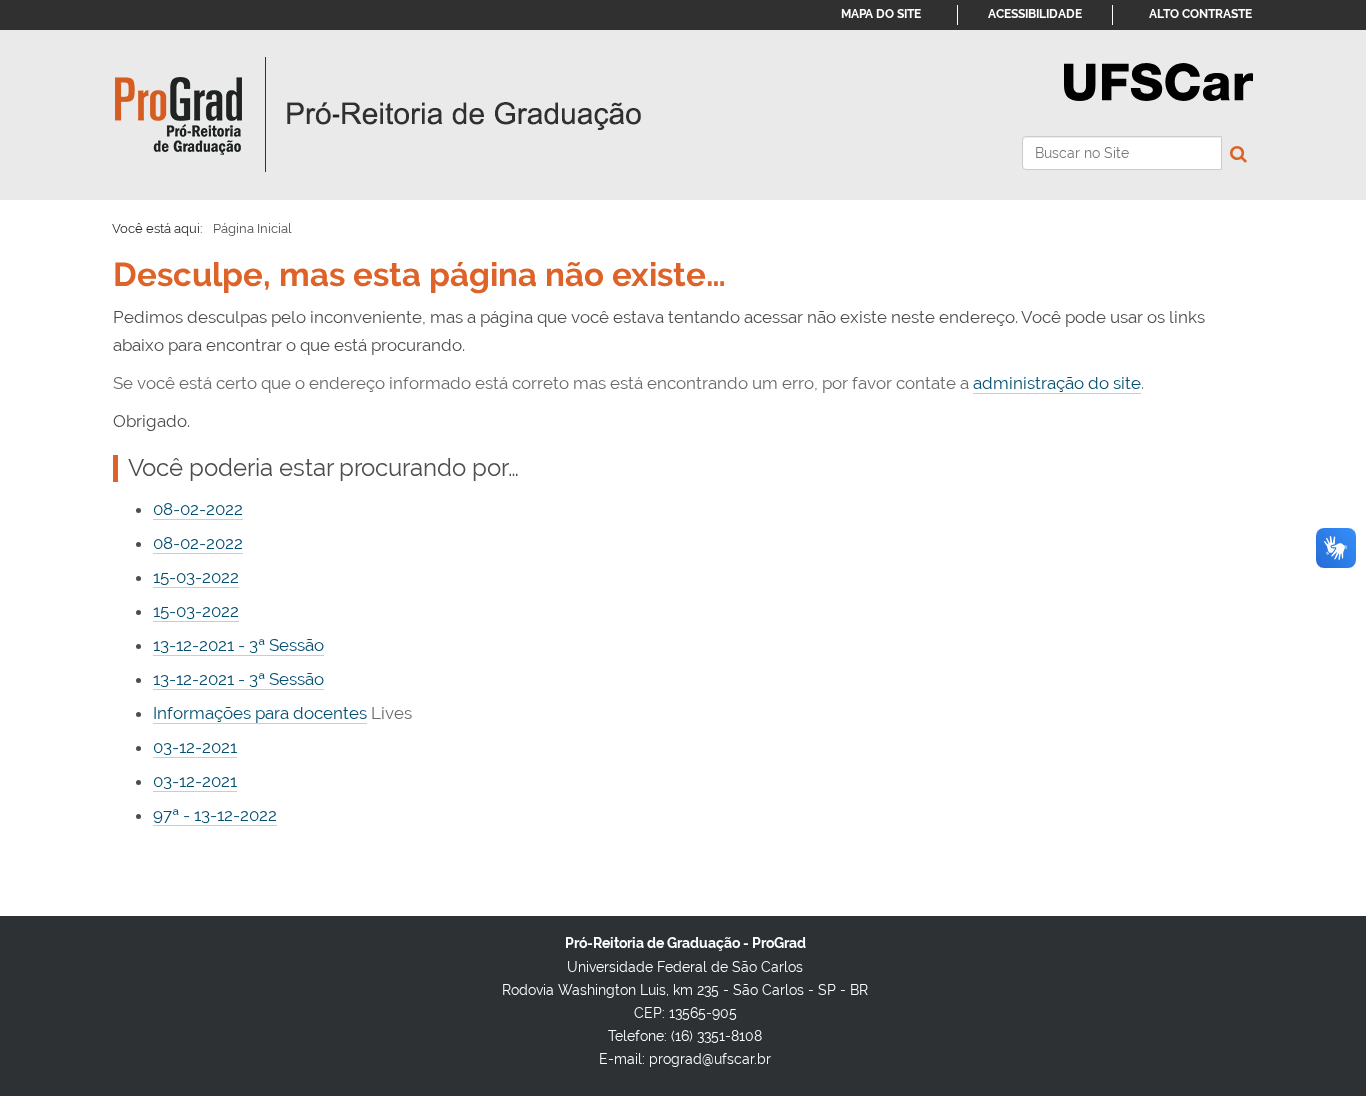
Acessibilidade (1035, 14)
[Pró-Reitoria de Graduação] (378, 115)
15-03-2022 (196, 577)
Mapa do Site (881, 14)
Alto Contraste (1200, 14)
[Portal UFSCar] (1158, 80)
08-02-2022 (198, 509)
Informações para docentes (260, 713)
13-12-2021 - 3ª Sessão (238, 645)
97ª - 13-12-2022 (215, 815)
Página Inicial (252, 228)
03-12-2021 (195, 747)
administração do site (1057, 383)
